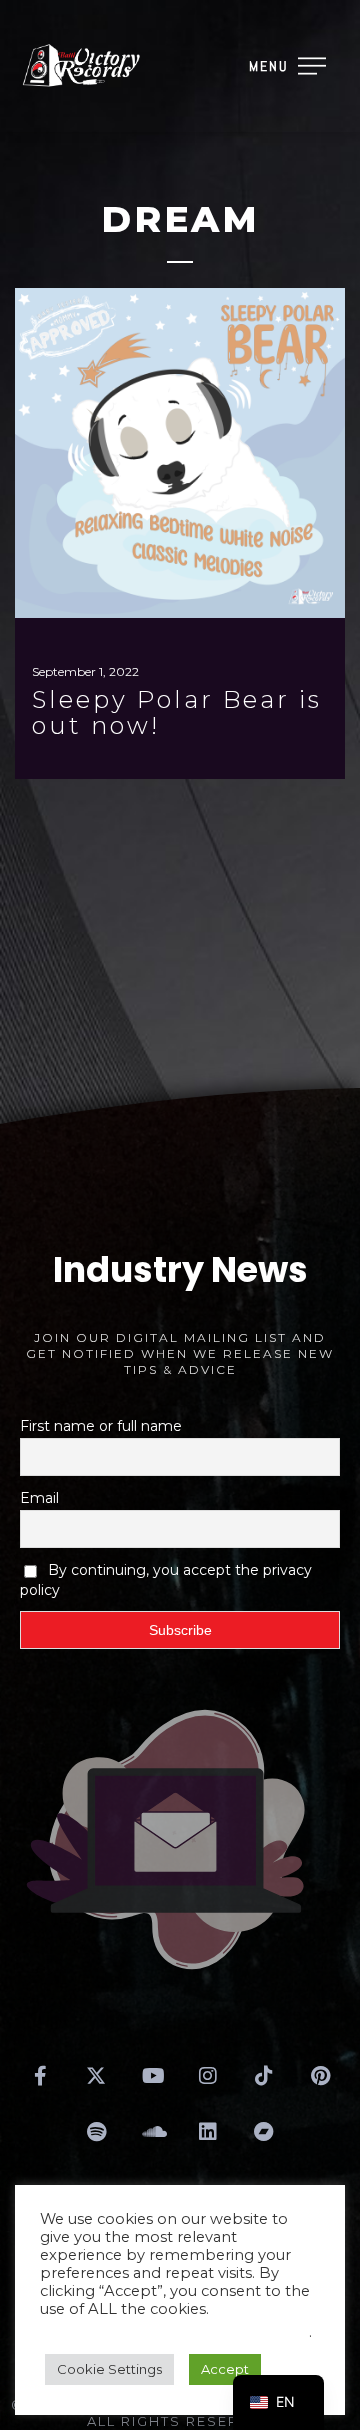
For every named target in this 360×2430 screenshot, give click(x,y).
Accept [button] (225, 2369)
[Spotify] (96, 2132)
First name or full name (101, 1426)
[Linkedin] (208, 2132)
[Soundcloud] (152, 2132)
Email (39, 1498)
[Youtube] (152, 2076)
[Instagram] (208, 2076)
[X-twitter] (96, 2076)
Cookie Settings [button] (109, 2369)
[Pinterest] (320, 2076)
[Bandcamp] (264, 2132)
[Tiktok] (264, 2076)
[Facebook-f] (40, 2076)
